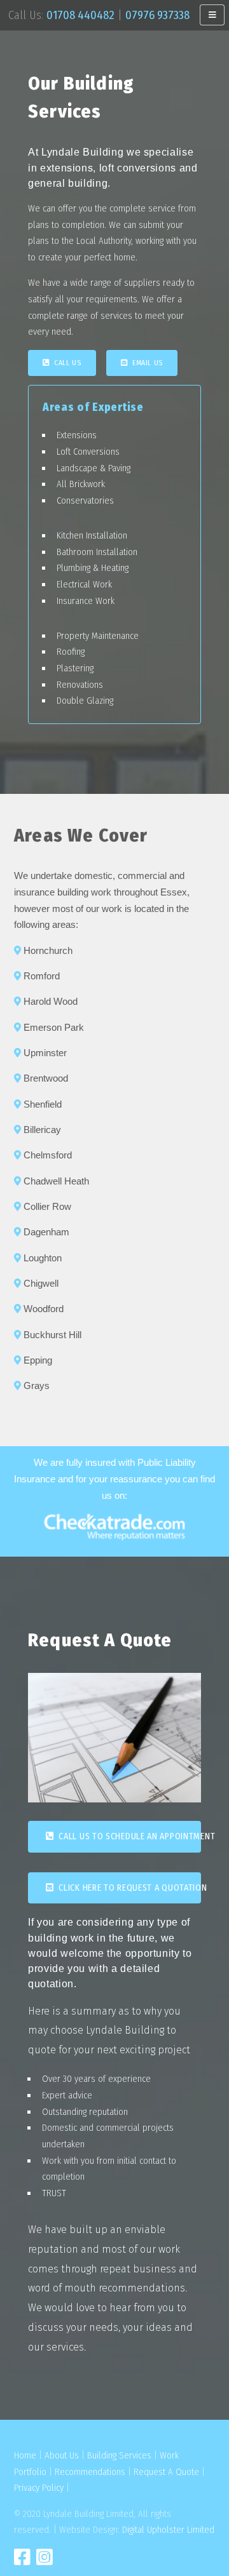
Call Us (65, 363)
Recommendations (90, 2472)
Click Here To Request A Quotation (128, 1888)
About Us (62, 2455)
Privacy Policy (39, 2488)
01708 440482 (80, 15)
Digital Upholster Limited (168, 2530)
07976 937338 (157, 15)
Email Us (145, 363)
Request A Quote (166, 2472)
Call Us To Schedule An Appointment (128, 1836)
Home (25, 2455)
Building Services (119, 2455)
